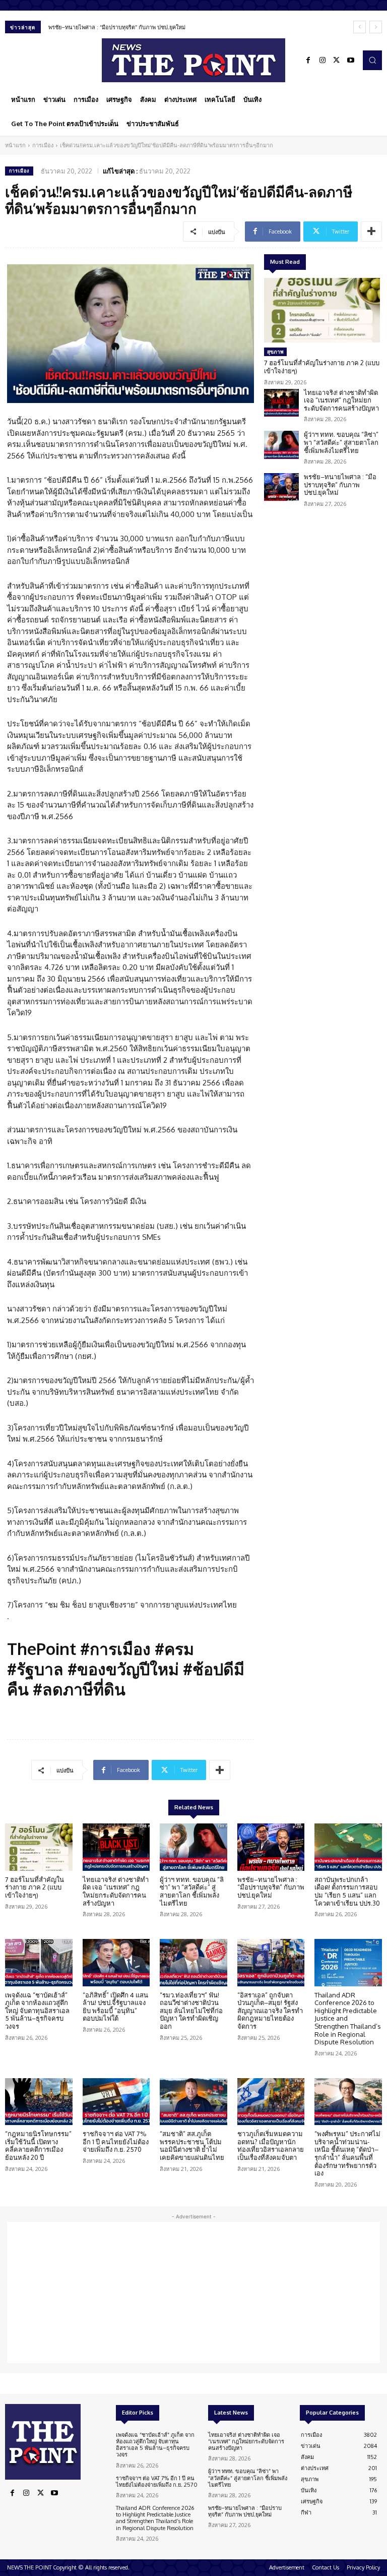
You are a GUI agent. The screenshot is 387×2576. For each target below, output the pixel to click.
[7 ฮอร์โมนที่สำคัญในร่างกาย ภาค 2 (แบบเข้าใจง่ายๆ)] (322, 310)
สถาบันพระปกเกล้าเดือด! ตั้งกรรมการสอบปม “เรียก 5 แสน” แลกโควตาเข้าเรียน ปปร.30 (347, 1891)
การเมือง (43, 145)
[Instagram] (322, 61)
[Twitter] (337, 61)
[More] (371, 232)
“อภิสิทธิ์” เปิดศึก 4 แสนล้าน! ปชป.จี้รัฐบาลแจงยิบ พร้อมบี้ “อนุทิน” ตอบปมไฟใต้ (115, 2007)
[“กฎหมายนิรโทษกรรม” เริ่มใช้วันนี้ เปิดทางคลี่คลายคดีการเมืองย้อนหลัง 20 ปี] (39, 2102)
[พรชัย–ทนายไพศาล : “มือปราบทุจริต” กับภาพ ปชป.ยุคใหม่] (281, 487)
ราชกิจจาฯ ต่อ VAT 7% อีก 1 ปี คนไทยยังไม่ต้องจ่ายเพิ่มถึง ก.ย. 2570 (116, 2141)
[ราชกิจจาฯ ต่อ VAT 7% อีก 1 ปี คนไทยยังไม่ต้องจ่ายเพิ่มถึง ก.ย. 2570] (116, 2102)
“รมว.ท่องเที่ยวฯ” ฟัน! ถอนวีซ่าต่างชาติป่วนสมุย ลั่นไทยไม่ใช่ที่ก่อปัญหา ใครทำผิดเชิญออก (191, 2011)
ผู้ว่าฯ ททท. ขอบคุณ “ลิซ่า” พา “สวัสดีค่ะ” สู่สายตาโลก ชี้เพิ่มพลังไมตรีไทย (341, 442)
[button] (372, 60)
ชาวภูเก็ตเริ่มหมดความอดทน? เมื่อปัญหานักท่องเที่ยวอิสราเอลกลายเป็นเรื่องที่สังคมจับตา (271, 2145)
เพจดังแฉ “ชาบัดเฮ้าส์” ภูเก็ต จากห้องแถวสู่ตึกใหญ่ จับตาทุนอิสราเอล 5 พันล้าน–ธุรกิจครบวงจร (37, 2011)
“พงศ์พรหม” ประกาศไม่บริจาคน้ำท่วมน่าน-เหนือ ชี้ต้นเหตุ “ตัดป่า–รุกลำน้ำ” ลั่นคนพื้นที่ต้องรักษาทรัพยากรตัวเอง (347, 2153)
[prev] (360, 27)
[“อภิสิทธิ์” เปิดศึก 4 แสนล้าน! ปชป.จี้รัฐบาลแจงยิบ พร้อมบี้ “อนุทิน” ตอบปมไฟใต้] (116, 1963)
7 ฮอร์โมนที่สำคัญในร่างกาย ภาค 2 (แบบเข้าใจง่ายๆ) (322, 367)
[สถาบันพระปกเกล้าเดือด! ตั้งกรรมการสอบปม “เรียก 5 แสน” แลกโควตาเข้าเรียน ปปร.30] (348, 1847)
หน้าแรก (15, 145)
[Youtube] (351, 61)
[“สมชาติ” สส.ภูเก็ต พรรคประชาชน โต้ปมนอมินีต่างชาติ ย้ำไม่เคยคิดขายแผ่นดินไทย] (193, 2102)
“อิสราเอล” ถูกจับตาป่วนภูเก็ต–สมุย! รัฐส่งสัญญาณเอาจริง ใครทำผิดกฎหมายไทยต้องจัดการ (270, 2011)
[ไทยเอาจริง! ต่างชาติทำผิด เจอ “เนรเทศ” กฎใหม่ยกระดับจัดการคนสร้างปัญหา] (281, 403)
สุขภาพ (275, 352)
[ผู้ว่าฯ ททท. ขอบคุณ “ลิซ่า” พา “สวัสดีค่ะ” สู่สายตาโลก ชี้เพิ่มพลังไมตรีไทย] (281, 445)
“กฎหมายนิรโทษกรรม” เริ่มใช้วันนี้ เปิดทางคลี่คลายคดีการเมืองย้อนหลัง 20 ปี (38, 2145)
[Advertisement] (193, 2293)
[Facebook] (308, 61)
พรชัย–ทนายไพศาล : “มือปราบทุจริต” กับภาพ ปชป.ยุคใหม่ (117, 27)
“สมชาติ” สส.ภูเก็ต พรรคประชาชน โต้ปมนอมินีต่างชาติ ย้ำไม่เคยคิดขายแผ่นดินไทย (192, 2145)
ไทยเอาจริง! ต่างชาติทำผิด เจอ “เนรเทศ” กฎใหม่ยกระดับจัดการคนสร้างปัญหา (341, 400)
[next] (376, 27)
